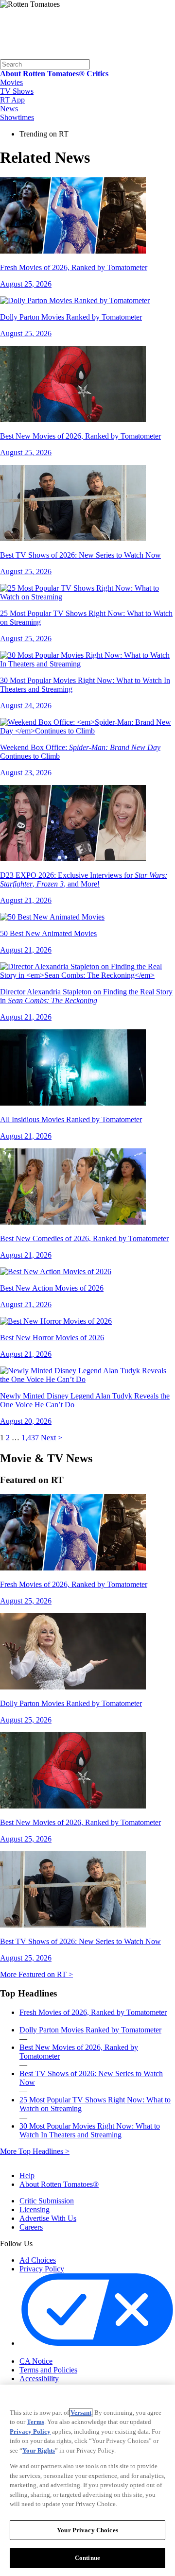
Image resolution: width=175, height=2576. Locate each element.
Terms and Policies (48, 2370)
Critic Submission (47, 2201)
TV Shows (17, 91)
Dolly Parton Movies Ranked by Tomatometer (90, 2030)
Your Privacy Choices (61, 2353)
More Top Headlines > (35, 2151)
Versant (81, 2413)
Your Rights (39, 2450)
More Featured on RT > (36, 1974)
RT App (12, 100)
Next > (52, 1438)
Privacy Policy (42, 2269)
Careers (31, 2227)
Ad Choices (38, 2260)
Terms (35, 2422)
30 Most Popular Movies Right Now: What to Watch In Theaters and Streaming (90, 2130)
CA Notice (36, 2361)
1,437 (30, 1438)
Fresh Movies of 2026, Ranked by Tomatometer (93, 2012)
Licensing (35, 2209)
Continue (87, 2558)
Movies (11, 82)
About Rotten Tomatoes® (59, 2184)
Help (27, 2175)
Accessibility (39, 2379)
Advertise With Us (48, 2218)
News (9, 109)
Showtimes (17, 117)
